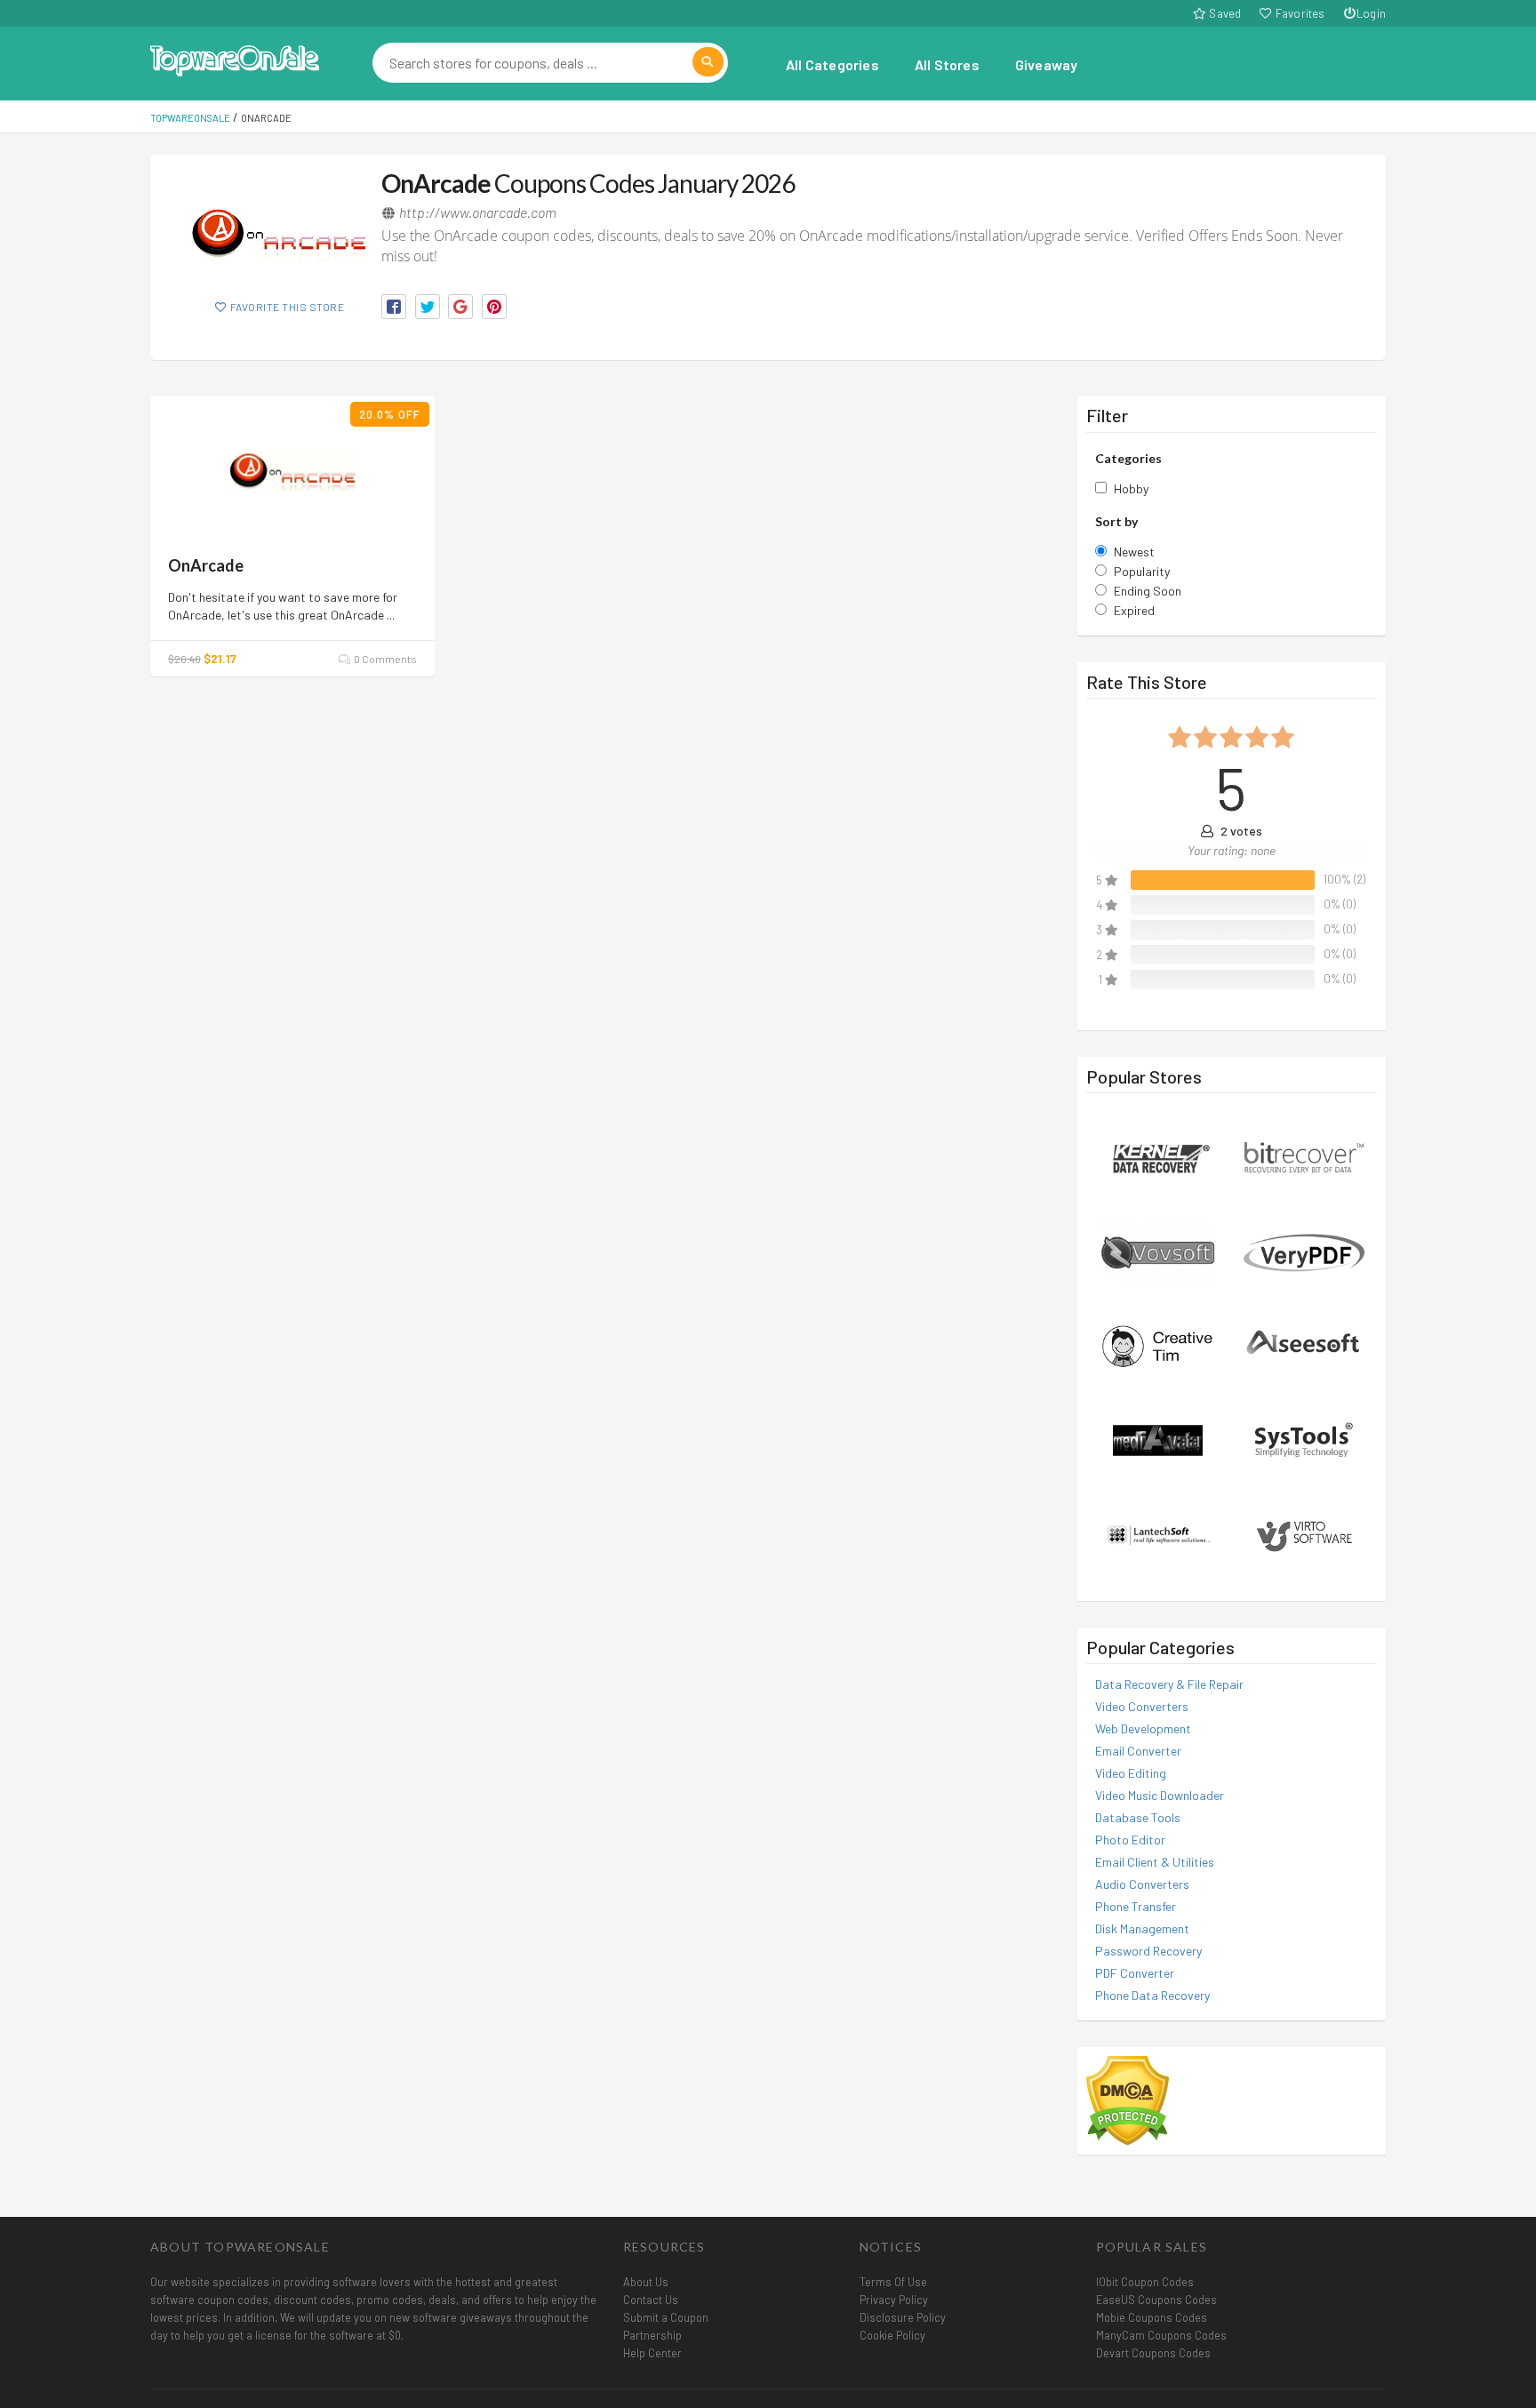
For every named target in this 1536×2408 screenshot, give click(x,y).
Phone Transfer (1136, 1906)
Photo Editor (1130, 1840)
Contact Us (651, 2300)
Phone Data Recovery (1152, 1995)
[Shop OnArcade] (279, 233)
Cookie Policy (892, 2335)
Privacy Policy (894, 2300)
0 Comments (384, 659)
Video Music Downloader (1160, 1795)
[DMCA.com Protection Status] (1128, 2099)
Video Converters (1142, 1706)
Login (1371, 13)
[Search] (708, 62)
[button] (394, 307)
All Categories (832, 64)
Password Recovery (1148, 1951)
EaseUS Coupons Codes (1156, 2300)
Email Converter (1138, 1751)
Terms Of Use (893, 2282)
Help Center (652, 2353)
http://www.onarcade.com (478, 212)
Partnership (652, 2335)
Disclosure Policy (903, 2317)
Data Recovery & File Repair (1169, 1684)
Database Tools (1138, 1817)
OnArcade (206, 565)
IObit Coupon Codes (1145, 2282)
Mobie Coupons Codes (1152, 2317)
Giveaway (1047, 64)
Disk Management (1142, 1928)
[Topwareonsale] (235, 58)
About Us (646, 2282)
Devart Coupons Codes (1153, 2353)
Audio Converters (1142, 1884)
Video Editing (1131, 1773)
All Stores (947, 64)
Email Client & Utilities (1155, 1862)
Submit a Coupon (666, 2317)
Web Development (1143, 1728)
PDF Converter (1135, 1973)
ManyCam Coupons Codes (1161, 2335)
